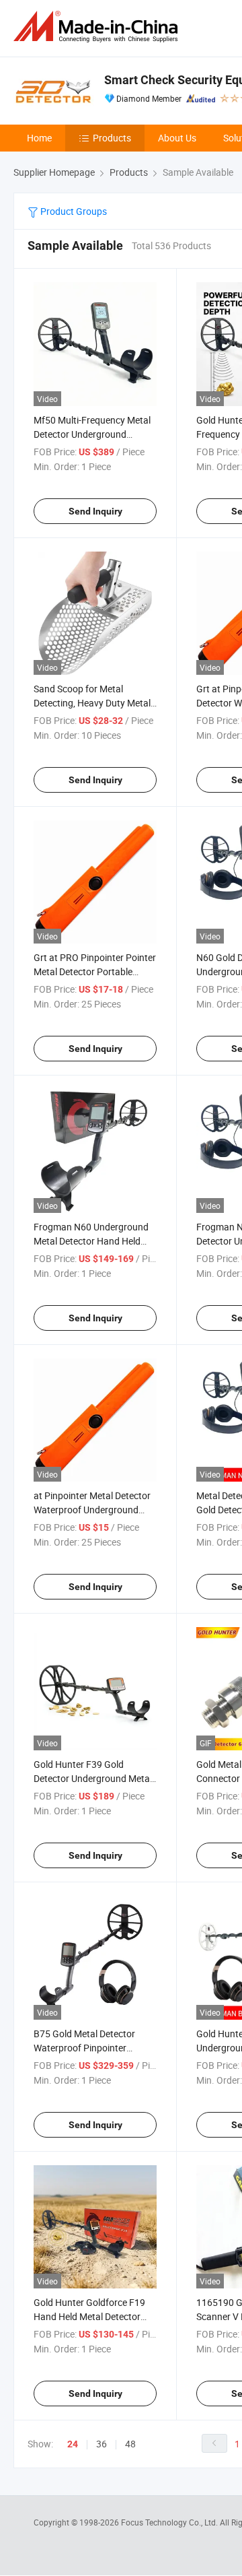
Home (39, 138)
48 (130, 2444)
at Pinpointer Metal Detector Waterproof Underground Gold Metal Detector (92, 1510)
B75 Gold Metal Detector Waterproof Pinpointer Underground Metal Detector (93, 2048)
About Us (177, 138)
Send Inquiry (95, 511)
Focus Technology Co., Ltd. (170, 2522)
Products (112, 138)
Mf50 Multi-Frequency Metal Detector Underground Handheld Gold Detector (92, 434)
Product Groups (73, 211)
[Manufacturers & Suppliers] (98, 27)
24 (73, 2444)
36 (102, 2444)
